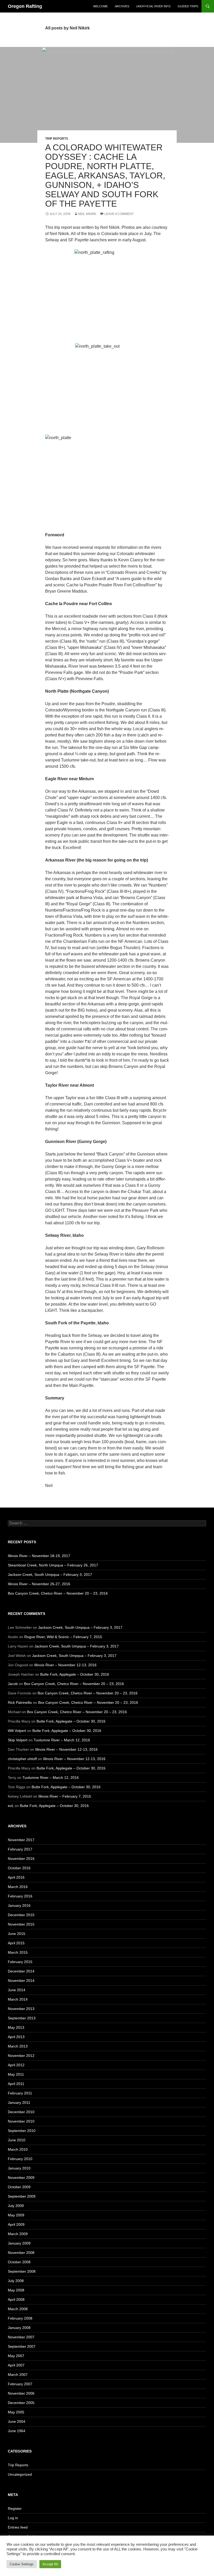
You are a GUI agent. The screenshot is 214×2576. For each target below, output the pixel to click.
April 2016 (16, 1877)
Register (15, 2509)
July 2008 (16, 2281)
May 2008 (16, 2290)
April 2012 (16, 2065)
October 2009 (19, 2187)
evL (11, 1806)
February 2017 (20, 1849)
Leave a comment (119, 214)
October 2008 (19, 2262)
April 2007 (16, 2365)
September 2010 (22, 2131)
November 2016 (21, 1859)
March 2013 (18, 2046)
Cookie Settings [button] (22, 2564)
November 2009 (21, 2178)
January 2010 (19, 2168)
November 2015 (21, 1924)
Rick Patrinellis (20, 1702)
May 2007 (16, 2356)
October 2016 (19, 1868)
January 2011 (19, 2102)
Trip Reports (57, 139)
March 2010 (18, 2149)
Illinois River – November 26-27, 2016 (39, 1584)
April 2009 (16, 2224)
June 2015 (17, 1934)
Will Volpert (17, 1731)
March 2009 (18, 2234)
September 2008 (22, 2271)
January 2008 (19, 2328)
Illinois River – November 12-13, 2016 (65, 1665)
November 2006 (21, 2393)
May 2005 (16, 2412)
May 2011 (16, 2074)
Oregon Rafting (25, 6)
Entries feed (18, 2527)
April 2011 (16, 2084)
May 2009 (16, 2215)
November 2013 (21, 2009)
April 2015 (16, 1943)
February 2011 (20, 2093)
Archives (122, 6)
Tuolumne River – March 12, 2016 (62, 1740)
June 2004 (17, 2421)
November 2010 (21, 2121)
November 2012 (21, 2056)
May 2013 (16, 2027)
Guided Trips (188, 6)
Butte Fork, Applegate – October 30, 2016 (75, 1674)
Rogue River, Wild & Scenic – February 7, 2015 (63, 1637)
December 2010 (21, 2112)
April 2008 (16, 2300)
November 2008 (21, 2253)
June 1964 (17, 2431)
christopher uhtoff (22, 1759)
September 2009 (22, 2196)
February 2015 (20, 1962)
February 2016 (20, 1896)
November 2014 (21, 1981)
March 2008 (18, 2309)
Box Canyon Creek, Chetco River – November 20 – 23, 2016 (58, 1593)
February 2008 (20, 2318)
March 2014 (18, 1999)
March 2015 (18, 1952)
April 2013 (16, 2037)
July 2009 (16, 2206)
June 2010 (17, 2140)
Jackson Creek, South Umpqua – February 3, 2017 (50, 1575)
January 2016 (19, 1905)
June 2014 (17, 1990)
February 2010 (20, 2159)
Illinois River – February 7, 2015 (65, 1796)
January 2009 (19, 2243)
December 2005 (21, 2403)
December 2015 (21, 1915)
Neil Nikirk (87, 214)
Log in (13, 2518)
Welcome (100, 6)
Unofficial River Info (153, 6)
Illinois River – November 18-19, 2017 (39, 1556)
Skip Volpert (18, 1740)
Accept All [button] (50, 2564)
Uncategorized (20, 2474)
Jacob (13, 1684)
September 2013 (22, 2018)
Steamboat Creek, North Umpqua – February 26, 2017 (53, 1565)
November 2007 (21, 2337)
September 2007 (22, 2346)
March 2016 (18, 1887)
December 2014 (21, 1971)
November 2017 (21, 1840)
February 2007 (20, 2384)
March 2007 (18, 2375)
